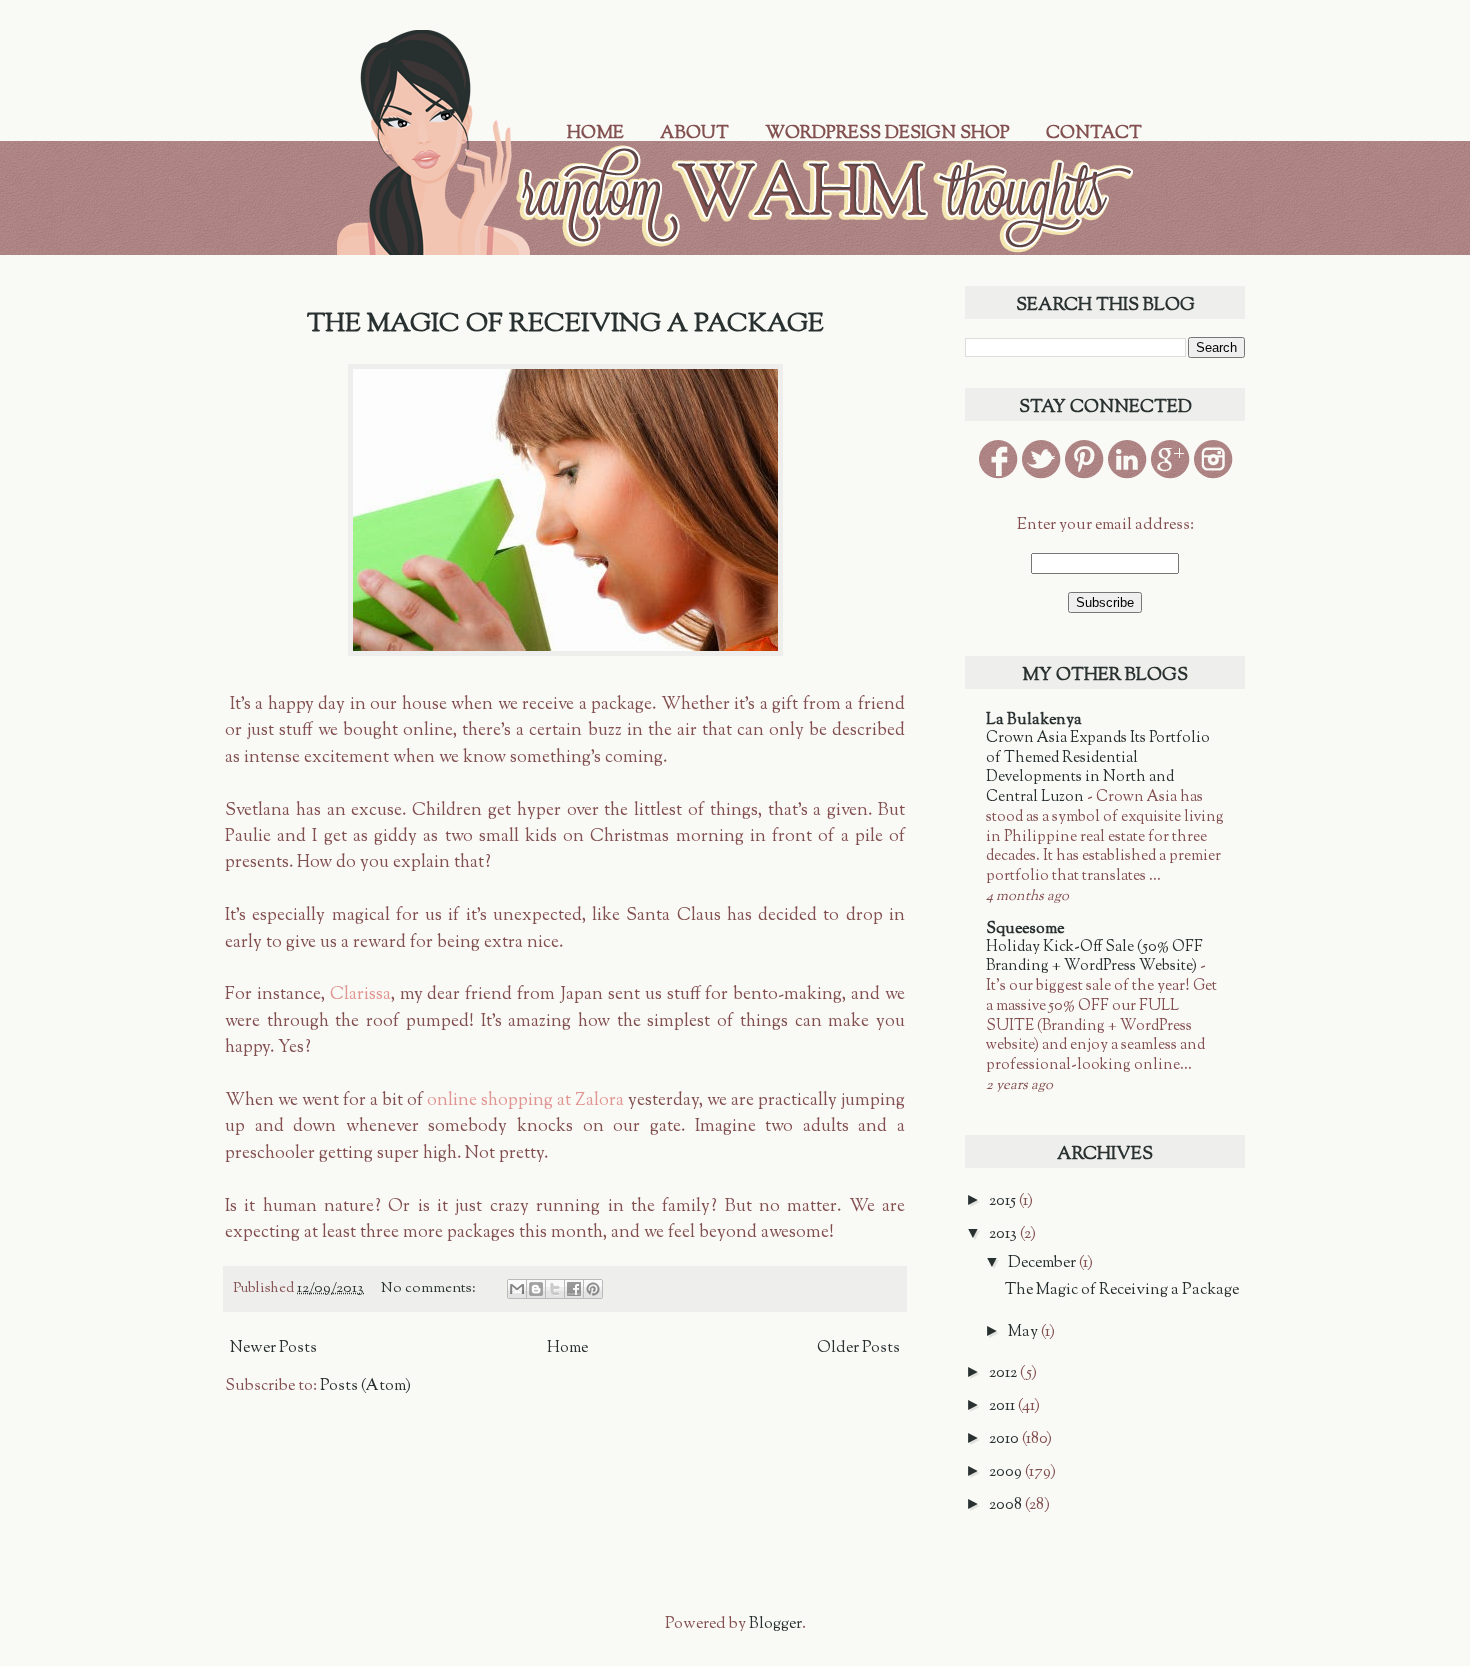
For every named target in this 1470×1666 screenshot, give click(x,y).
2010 (1005, 1439)
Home (595, 134)
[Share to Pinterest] (593, 1289)
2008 (1007, 1505)
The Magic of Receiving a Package (565, 324)
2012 (1004, 1373)
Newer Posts (273, 1348)
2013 (1004, 1234)
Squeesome (1025, 929)
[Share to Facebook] (574, 1289)
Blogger (775, 1624)
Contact (1094, 134)
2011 (1003, 1406)
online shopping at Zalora (525, 1100)
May (1024, 1332)
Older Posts (858, 1348)
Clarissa (360, 994)
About (694, 134)
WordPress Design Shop (887, 134)
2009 (1007, 1472)
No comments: (430, 1288)
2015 (1004, 1201)
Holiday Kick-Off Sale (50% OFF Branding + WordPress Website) (1094, 957)
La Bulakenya (1034, 720)
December (1043, 1263)
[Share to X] (555, 1289)
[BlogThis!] (536, 1289)
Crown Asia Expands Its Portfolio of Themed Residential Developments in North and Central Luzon (1098, 767)
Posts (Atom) (365, 1386)
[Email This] (517, 1289)
